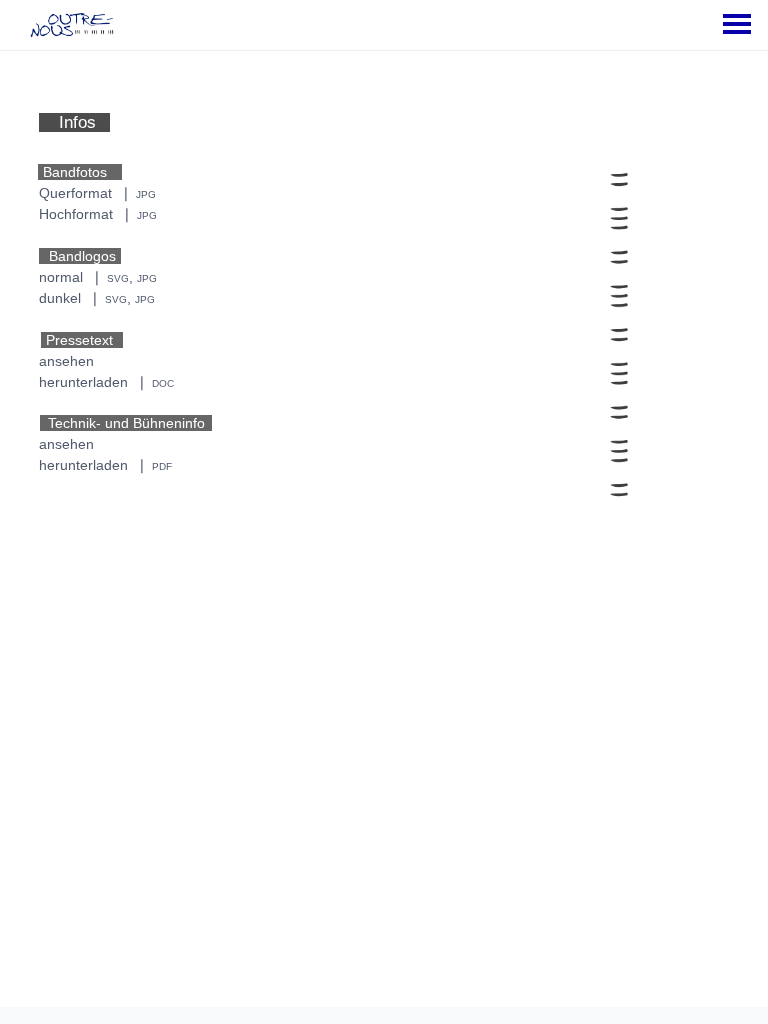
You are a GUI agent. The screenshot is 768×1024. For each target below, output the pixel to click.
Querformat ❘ (97, 193)
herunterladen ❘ (106, 382)
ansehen (66, 361)
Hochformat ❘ (98, 214)
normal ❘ (98, 277)
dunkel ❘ (97, 298)
